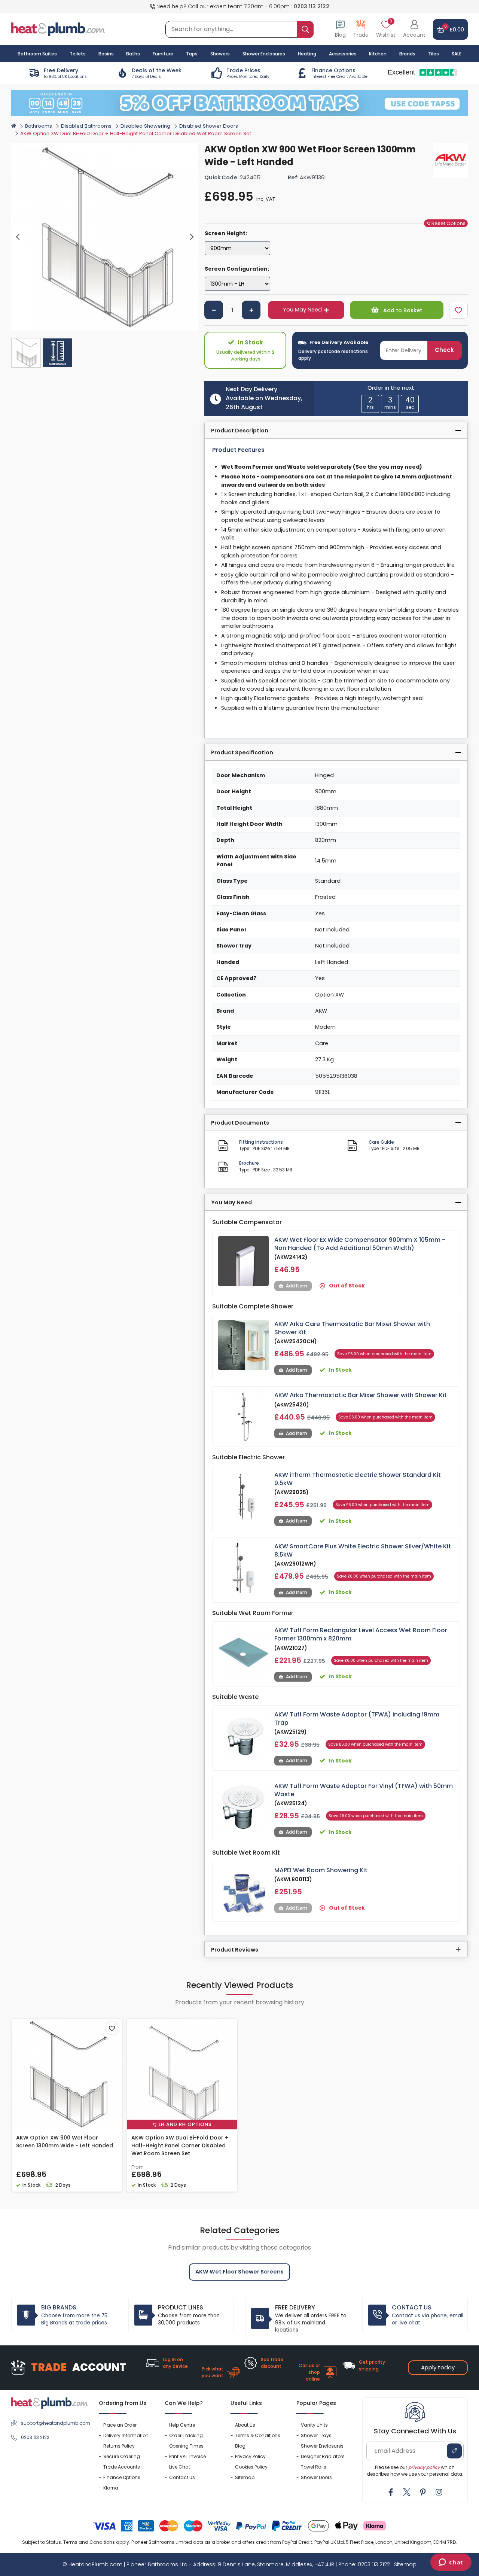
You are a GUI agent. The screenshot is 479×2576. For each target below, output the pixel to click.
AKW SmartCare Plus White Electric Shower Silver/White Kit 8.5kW (363, 1550)
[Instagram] (439, 2492)
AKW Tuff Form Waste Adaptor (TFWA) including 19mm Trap (357, 1719)
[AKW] (451, 160)
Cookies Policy (251, 2467)
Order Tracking (186, 2435)
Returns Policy (119, 2446)
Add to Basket (402, 310)
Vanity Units (314, 2425)
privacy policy (424, 2467)
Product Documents (240, 1123)
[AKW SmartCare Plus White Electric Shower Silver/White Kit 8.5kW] (243, 1568)
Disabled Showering (145, 126)
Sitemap (245, 2477)
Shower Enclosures (322, 2446)
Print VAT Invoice (187, 2456)
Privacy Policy (250, 2456)
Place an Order (120, 2425)
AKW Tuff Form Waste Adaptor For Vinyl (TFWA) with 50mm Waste (364, 1790)
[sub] (214, 310)
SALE (457, 54)
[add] (251, 310)
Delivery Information (126, 2435)
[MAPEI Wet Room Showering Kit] (243, 1891)
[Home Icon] (14, 125)
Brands (407, 54)
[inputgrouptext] (305, 29)
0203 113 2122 (312, 6)
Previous (18, 237)
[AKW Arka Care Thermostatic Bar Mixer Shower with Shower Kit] (243, 1345)
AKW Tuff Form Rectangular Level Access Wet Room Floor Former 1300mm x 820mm (361, 1634)
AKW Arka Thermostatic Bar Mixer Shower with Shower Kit (361, 1395)
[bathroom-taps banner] (239, 103)
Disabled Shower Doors (209, 126)
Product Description (240, 431)
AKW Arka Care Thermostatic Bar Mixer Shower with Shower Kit (352, 1328)
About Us (245, 2425)
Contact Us (182, 2477)
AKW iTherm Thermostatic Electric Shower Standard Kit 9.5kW (358, 1479)
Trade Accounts (122, 2467)
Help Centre (182, 2425)
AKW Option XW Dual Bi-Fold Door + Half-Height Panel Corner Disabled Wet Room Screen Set (180, 2145)
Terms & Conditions (258, 2435)
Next (192, 237)
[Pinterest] (423, 2492)
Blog (240, 2446)
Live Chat (180, 2467)
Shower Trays (316, 2435)
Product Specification (242, 752)
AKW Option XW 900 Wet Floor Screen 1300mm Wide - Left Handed (65, 2142)
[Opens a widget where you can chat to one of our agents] (451, 2563)
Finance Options (122, 2477)
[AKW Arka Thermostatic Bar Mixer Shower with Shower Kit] (243, 1416)
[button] (414, 29)
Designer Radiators (323, 2456)
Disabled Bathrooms (86, 126)
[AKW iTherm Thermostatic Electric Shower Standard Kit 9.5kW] (243, 1496)
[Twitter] (407, 2492)
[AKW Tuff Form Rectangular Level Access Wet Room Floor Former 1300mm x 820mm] (243, 1652)
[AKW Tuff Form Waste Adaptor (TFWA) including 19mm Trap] (243, 1736)
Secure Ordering (122, 2456)
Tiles (434, 54)
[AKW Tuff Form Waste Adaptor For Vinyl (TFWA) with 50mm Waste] (243, 1807)
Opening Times (186, 2446)
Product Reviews (235, 1950)
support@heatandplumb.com (54, 2423)
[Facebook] (391, 2492)
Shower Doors (316, 2477)
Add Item (297, 1286)
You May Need (302, 310)
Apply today (438, 2367)
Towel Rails (314, 2467)
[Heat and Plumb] (58, 29)
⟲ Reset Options (446, 223)
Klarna (111, 2488)
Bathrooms (39, 126)
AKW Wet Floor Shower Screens (239, 2272)
